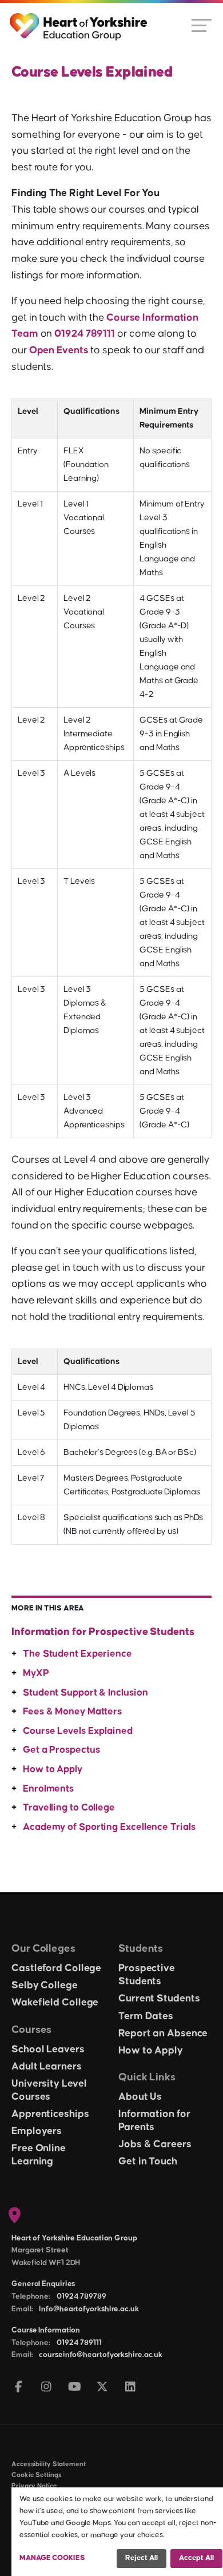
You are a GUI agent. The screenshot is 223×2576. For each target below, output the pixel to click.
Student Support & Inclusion (85, 1693)
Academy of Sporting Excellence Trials (109, 1827)
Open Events (59, 350)
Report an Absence (163, 2033)
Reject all (142, 2558)
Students (141, 1949)
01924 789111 (85, 334)
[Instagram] (47, 2388)
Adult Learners (47, 2067)
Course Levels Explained (78, 1731)
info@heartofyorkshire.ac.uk (89, 2309)
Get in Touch (148, 2162)
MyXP (36, 1673)
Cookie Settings (37, 2475)
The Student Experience (77, 1654)
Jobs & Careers (155, 2144)
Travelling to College (69, 1808)
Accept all (196, 2558)
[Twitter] (103, 2388)
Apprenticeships (50, 2114)
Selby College (45, 1985)
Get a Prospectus (61, 1750)
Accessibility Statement (49, 2464)
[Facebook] (19, 2388)
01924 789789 (81, 2296)
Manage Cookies (52, 2558)
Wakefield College (55, 2003)
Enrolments (48, 1789)
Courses (31, 2030)
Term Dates (146, 2016)
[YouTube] (75, 2388)
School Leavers (48, 2049)
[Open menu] (202, 25)
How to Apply (53, 1769)
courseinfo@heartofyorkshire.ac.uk (101, 2355)
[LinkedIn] (131, 2388)
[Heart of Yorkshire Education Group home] (79, 21)
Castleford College (56, 1968)
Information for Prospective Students (103, 1632)
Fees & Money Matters (72, 1712)
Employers (37, 2131)
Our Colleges (43, 1949)
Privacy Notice (34, 2486)
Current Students (159, 1999)
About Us (140, 2097)
